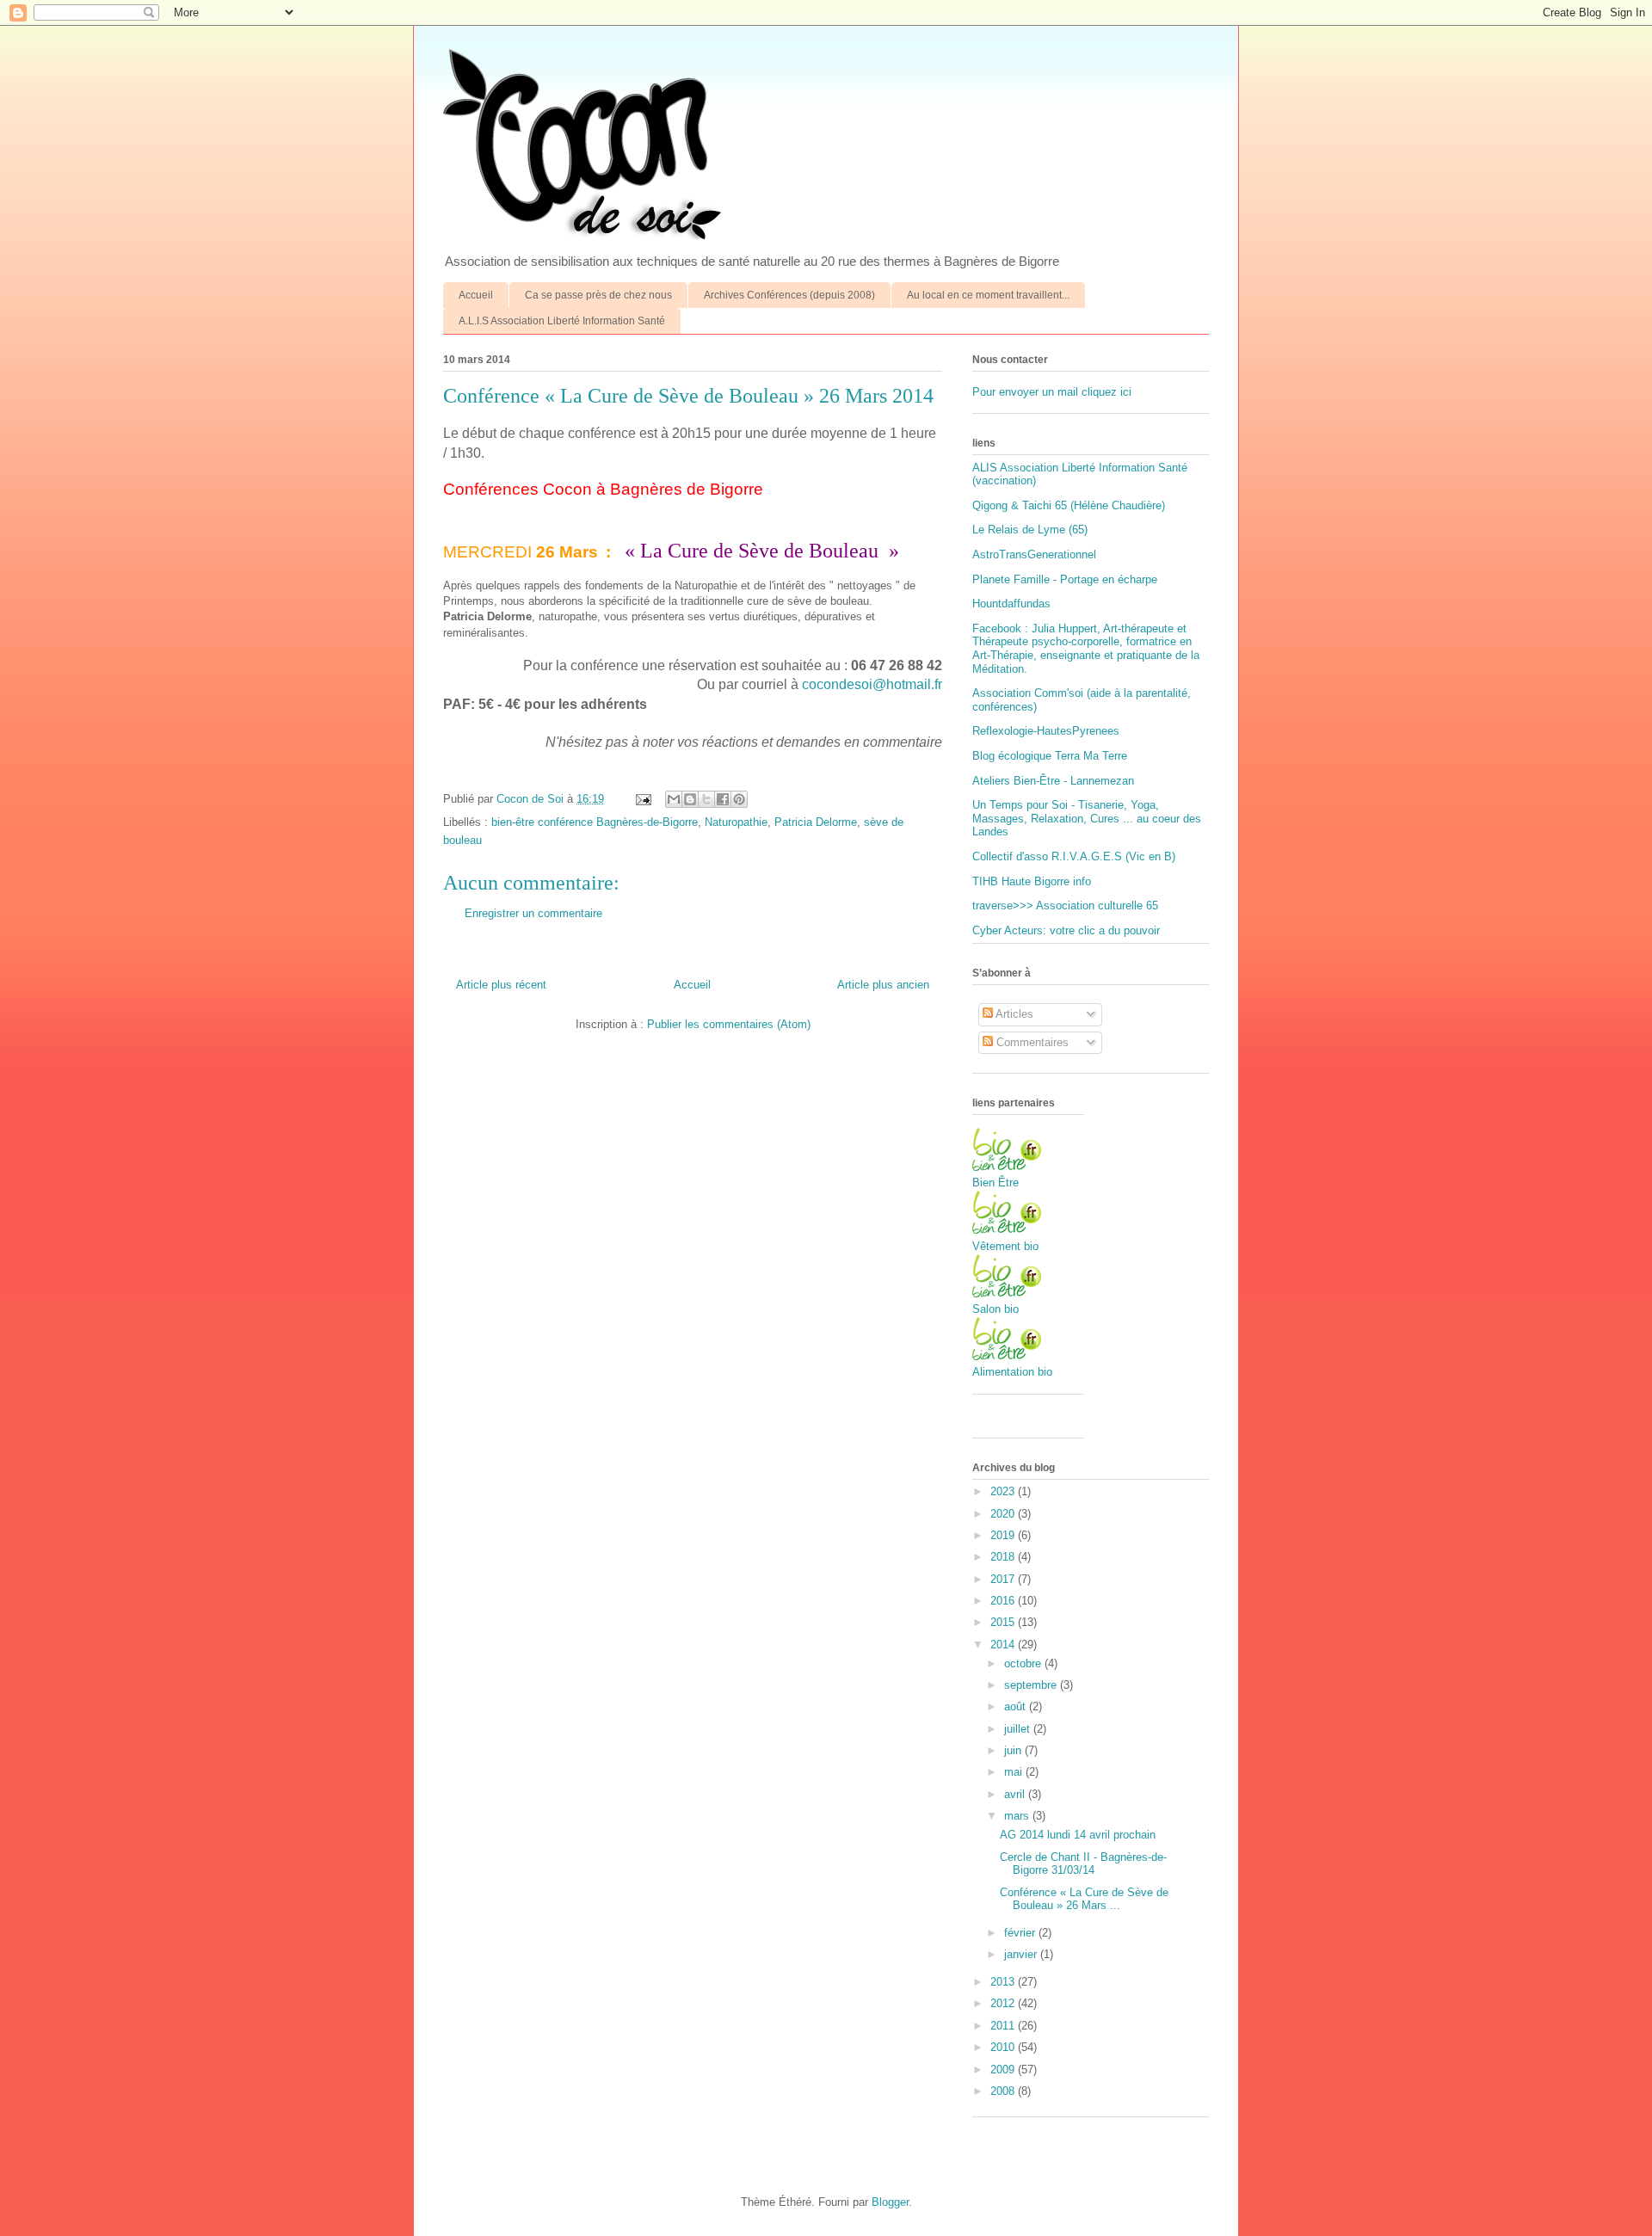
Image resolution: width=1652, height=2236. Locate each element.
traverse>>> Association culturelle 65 (1065, 905)
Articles (1013, 1014)
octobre (1024, 1663)
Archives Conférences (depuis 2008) (789, 295)
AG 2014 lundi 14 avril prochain (1078, 1835)
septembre (1032, 1685)
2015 (1004, 1622)
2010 (1004, 2047)
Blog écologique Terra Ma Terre (1050, 756)
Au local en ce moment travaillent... (988, 295)
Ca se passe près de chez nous (598, 295)
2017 (1004, 1579)
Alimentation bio (1012, 1372)
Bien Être (996, 1183)
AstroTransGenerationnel (1034, 554)
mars (1018, 1816)
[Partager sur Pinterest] (739, 799)
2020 (1004, 1514)
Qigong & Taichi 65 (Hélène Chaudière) (1069, 505)
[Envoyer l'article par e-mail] (642, 799)
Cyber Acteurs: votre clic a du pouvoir (1066, 930)
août (1017, 1706)
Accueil (476, 295)
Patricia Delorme (816, 822)
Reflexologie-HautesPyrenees (1046, 731)
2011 (1004, 2026)
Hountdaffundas (1011, 604)
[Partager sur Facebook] (723, 799)
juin (1014, 1750)
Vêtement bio (1005, 1246)
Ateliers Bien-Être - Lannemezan (1053, 781)
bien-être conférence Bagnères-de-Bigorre (595, 822)
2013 (1004, 1982)
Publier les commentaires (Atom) (729, 1024)
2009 (1004, 2070)
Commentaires (1031, 1042)
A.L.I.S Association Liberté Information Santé (562, 321)
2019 (1004, 1535)
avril (1016, 1794)
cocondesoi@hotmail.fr (872, 684)
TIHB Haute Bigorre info (1032, 881)
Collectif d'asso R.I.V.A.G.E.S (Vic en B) (1074, 856)
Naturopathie (736, 822)
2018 (1004, 1557)
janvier (1022, 1954)
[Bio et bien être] (1007, 1167)
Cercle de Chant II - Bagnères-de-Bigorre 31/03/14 (1083, 1864)
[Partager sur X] (706, 799)
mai (1015, 1772)
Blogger (890, 2202)
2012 (1004, 2003)
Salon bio (996, 1309)
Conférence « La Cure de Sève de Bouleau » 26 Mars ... (1084, 1899)
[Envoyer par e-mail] (674, 799)
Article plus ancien (883, 985)
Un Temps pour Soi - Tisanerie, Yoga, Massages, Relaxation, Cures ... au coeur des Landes (1087, 818)
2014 (1004, 1645)
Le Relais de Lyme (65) (1030, 530)
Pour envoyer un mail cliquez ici (1052, 392)
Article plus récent (501, 985)
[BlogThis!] (690, 799)
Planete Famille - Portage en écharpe (1065, 579)
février (1021, 1933)
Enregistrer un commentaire (533, 913)
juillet (1019, 1729)
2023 (1004, 1491)
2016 (1004, 1601)
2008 (1004, 2091)
